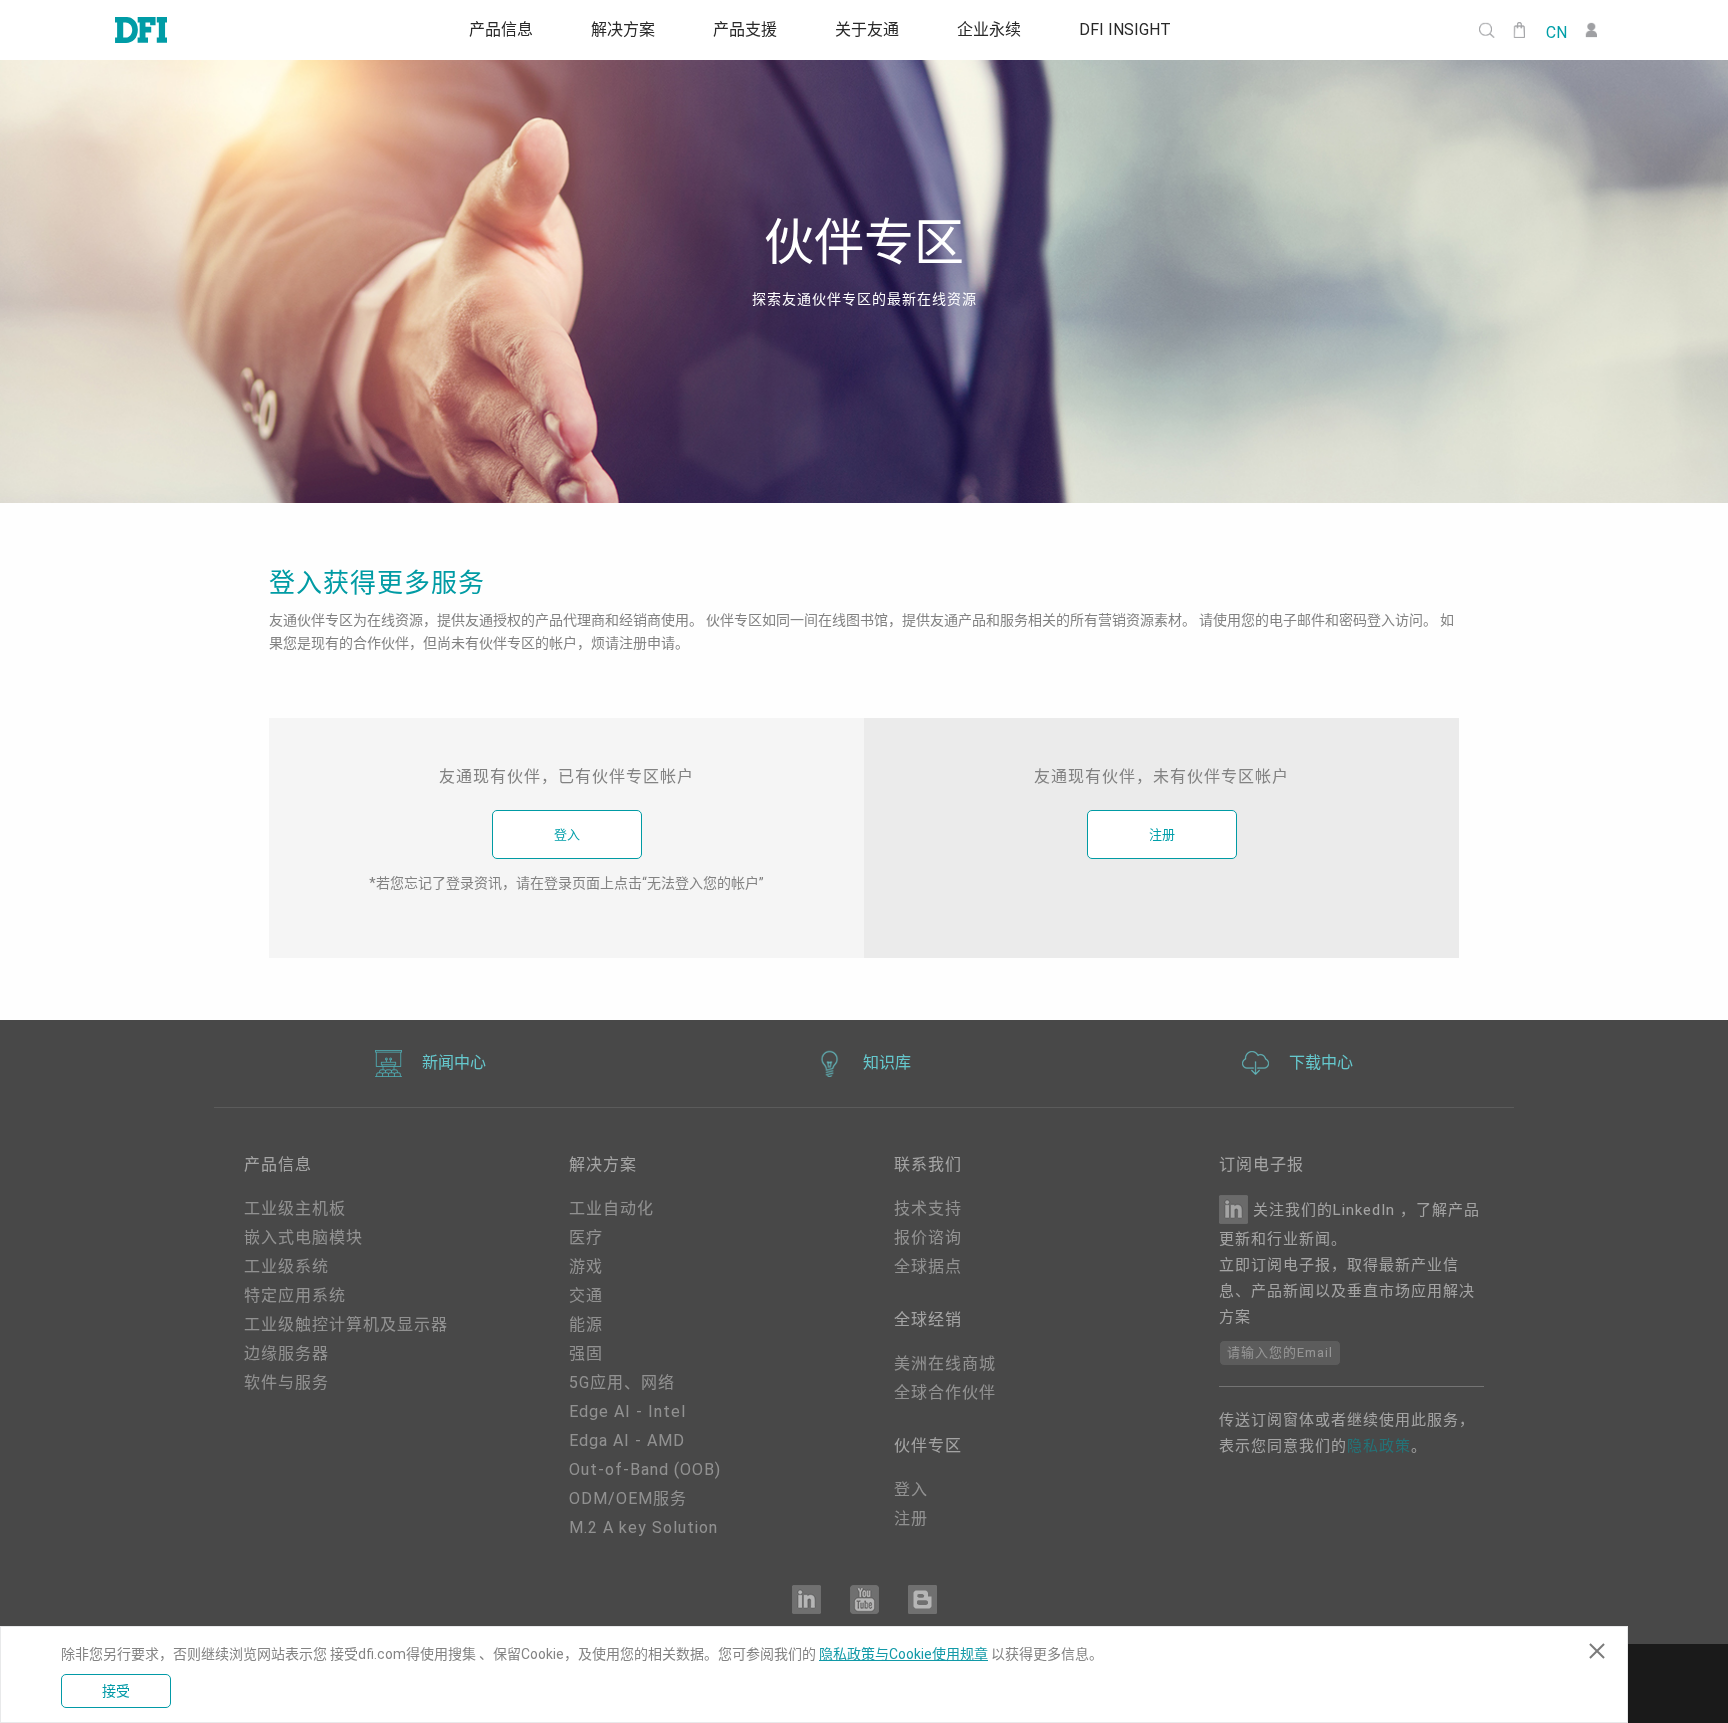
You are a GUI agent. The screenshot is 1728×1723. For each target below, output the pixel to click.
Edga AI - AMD (627, 1440)
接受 (116, 1691)
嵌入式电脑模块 (303, 1237)
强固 (586, 1353)
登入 (567, 834)
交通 (586, 1295)
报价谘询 (928, 1237)
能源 (586, 1324)
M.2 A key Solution (643, 1527)
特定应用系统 (295, 1295)
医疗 (586, 1237)
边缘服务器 (286, 1353)
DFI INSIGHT (1140, 30)
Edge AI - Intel (627, 1411)
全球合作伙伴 (945, 1392)
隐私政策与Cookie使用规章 (903, 1654)
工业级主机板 (295, 1208)
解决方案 (614, 30)
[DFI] (141, 30)
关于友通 (870, 30)
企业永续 (998, 30)
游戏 (586, 1266)
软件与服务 (286, 1382)
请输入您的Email (1280, 1352)
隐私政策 (1379, 1446)
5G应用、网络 (622, 1382)
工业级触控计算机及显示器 (346, 1324)
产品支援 (742, 30)
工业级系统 (286, 1266)
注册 (1162, 834)
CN (1556, 31)
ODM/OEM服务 (628, 1498)
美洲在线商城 (945, 1363)
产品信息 (486, 30)
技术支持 (928, 1208)
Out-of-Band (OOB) (645, 1469)
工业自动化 (611, 1208)
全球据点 (928, 1266)
